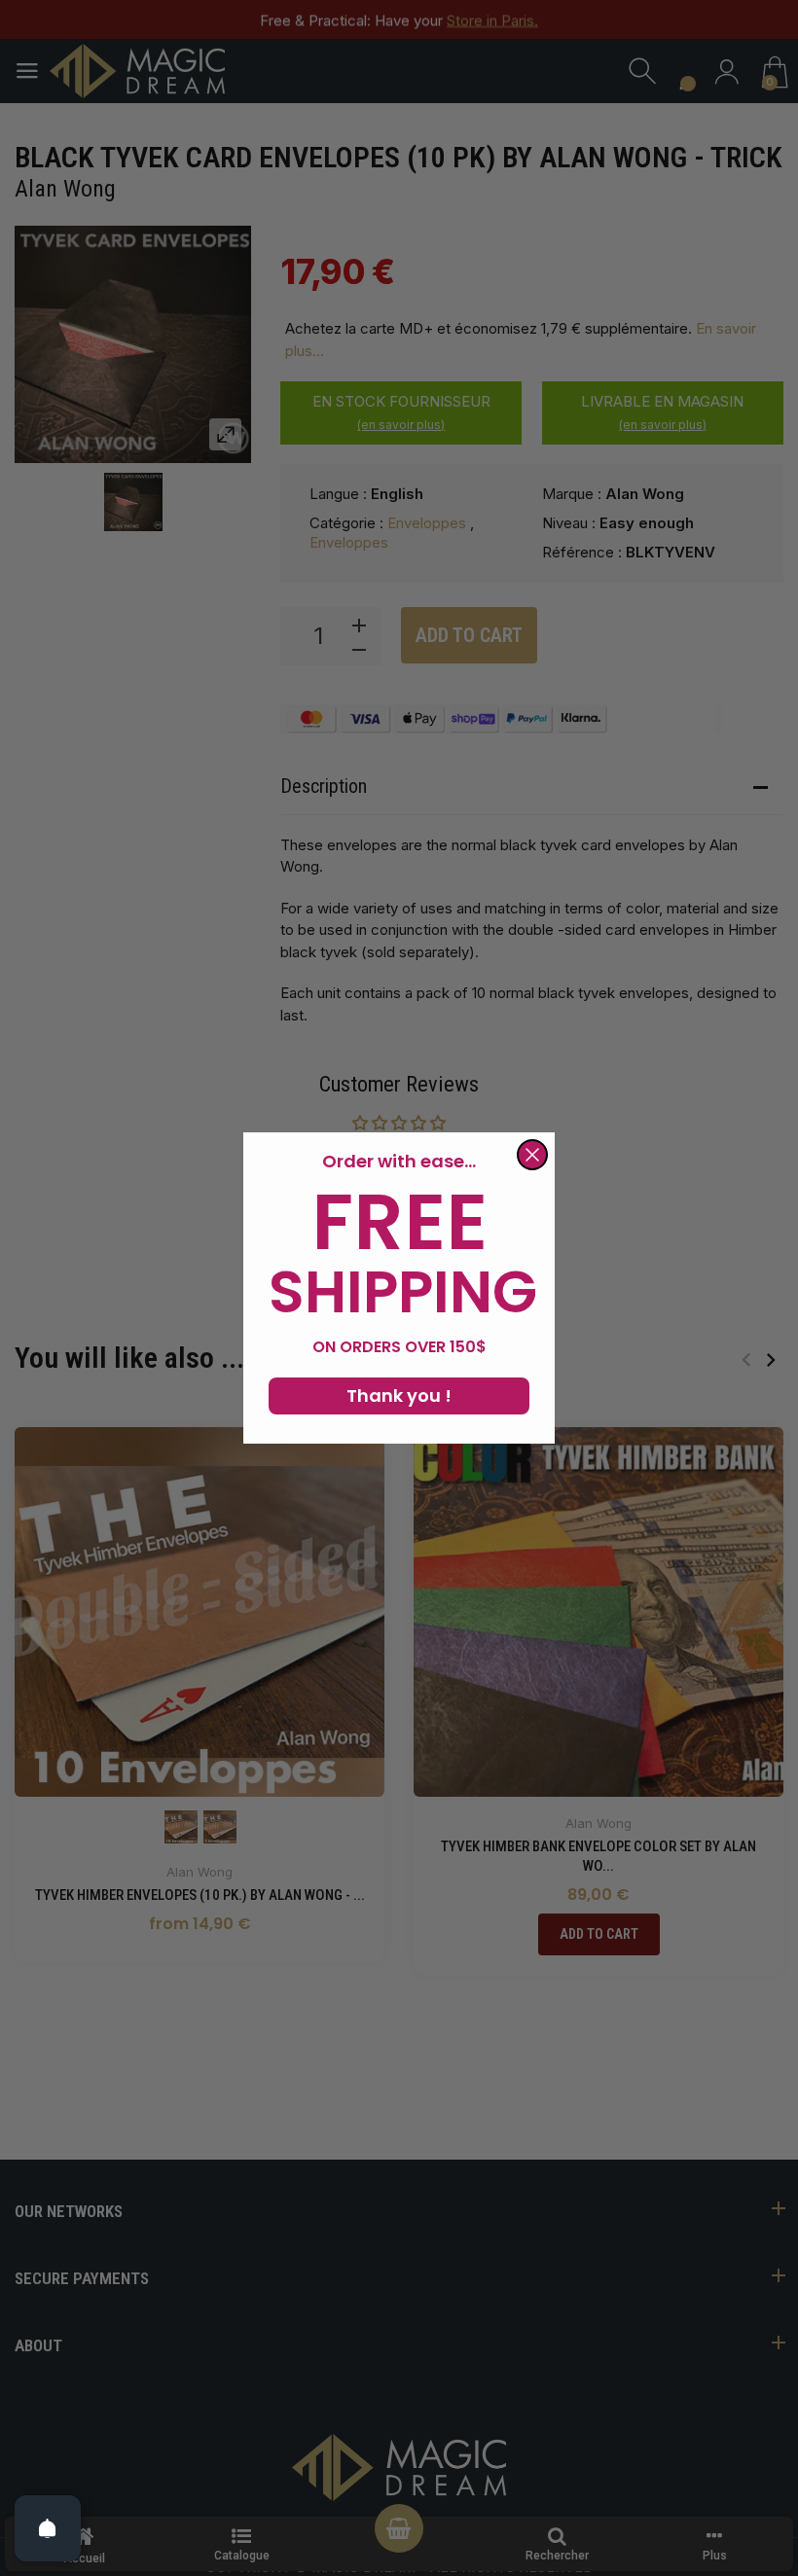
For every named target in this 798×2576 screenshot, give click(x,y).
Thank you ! (399, 1395)
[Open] (48, 2528)
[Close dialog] (532, 1155)
